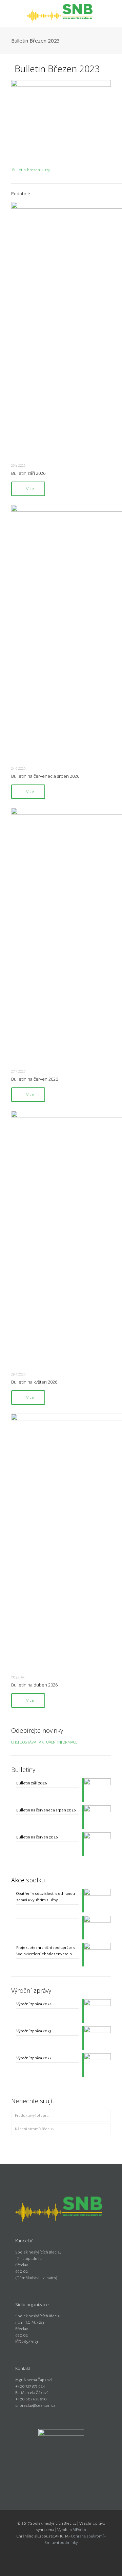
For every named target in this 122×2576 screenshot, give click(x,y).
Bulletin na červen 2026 (35, 1079)
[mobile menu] (113, 14)
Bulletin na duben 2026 (34, 1685)
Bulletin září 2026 (28, 473)
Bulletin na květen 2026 (34, 1382)
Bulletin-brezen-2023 (31, 170)
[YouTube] (66, 2552)
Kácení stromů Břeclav (35, 2129)
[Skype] (47, 2552)
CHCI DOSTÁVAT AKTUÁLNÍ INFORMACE (44, 1742)
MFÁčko (79, 2530)
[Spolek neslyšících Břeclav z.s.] (61, 14)
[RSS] (75, 2552)
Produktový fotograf (32, 2116)
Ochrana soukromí (87, 2536)
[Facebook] (56, 2552)
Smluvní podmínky (61, 2543)
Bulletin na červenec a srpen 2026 (45, 776)
